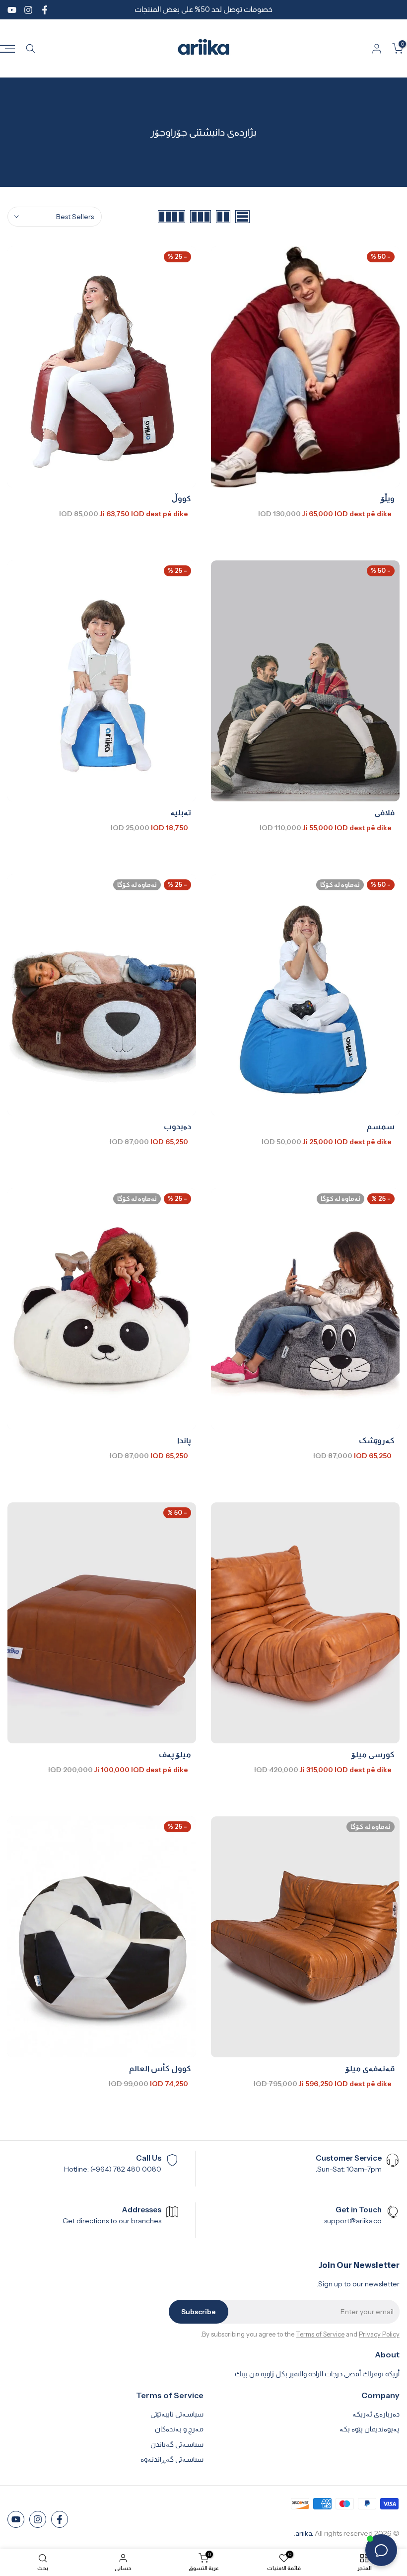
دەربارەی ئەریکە (376, 2414)
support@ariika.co (353, 2221)
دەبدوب (177, 1126)
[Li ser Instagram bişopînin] (28, 10)
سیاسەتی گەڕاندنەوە (172, 2459)
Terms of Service (320, 2334)
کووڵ (181, 498)
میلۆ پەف (175, 1754)
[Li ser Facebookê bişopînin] (45, 10)
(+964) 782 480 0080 (126, 2169)
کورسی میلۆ (373, 1754)
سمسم (381, 1126)
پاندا (184, 1440)
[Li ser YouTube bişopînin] (12, 10)
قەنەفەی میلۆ (370, 2068)
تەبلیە (181, 812)
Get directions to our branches (112, 2221)
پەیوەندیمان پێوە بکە (370, 2429)
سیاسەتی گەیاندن (177, 2444)
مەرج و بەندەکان (179, 2429)
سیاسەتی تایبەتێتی (177, 2414)
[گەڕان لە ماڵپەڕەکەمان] (31, 49)
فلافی (384, 812)
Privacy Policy (379, 2334)
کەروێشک (377, 1440)
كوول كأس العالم (160, 2068)
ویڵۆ (388, 498)
